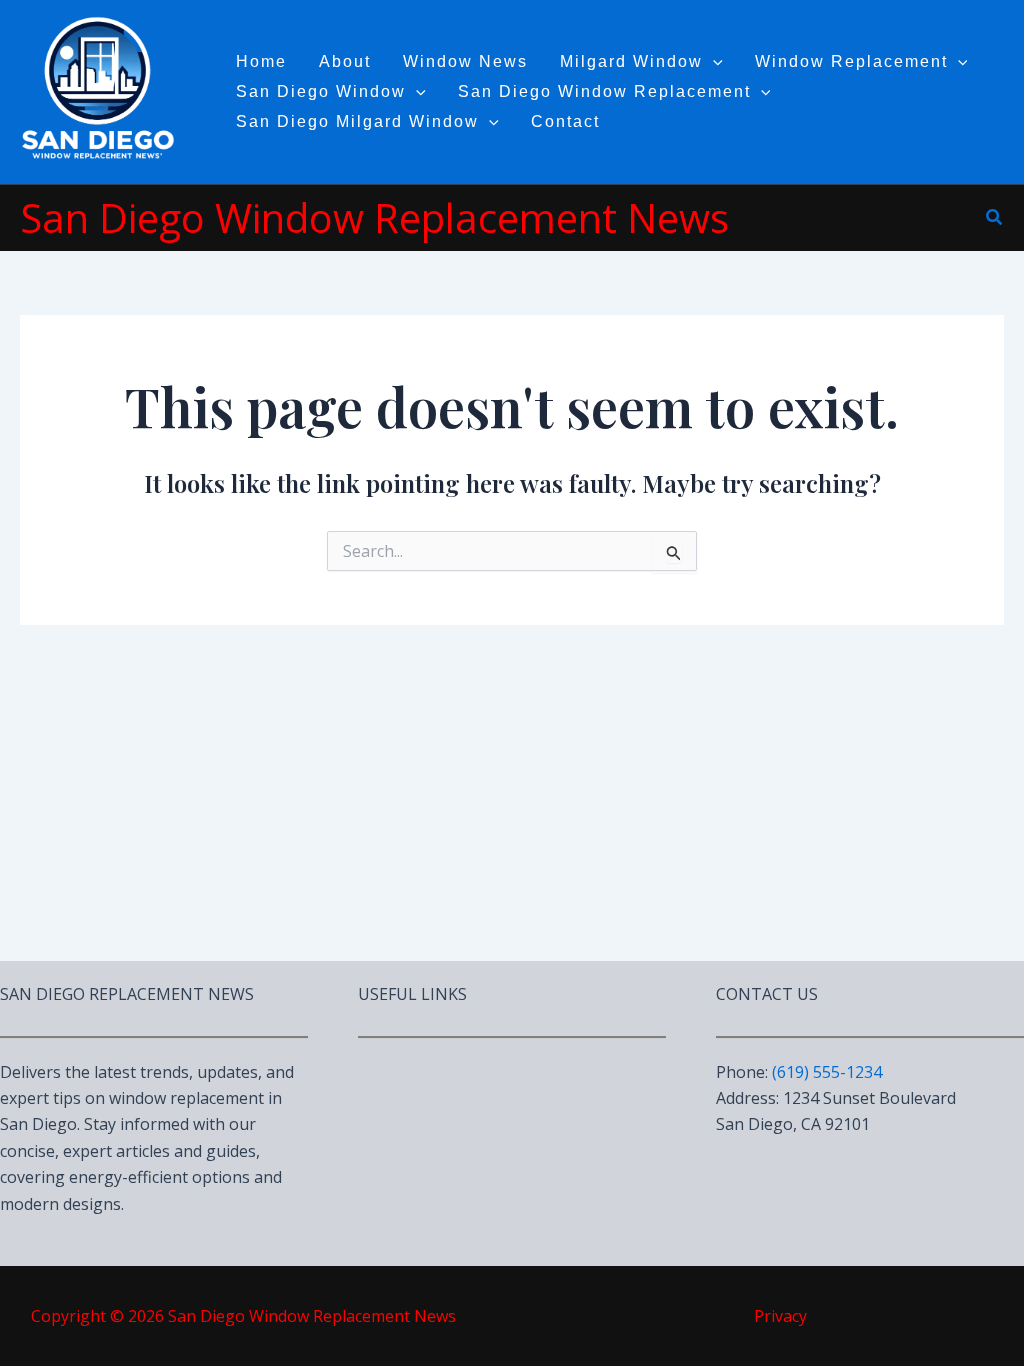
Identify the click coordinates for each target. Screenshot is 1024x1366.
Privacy (780, 1316)
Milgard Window (631, 61)
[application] (713, 62)
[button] (995, 218)
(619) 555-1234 (827, 1072)
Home (261, 61)
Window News (465, 61)
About (345, 61)
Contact (565, 121)
